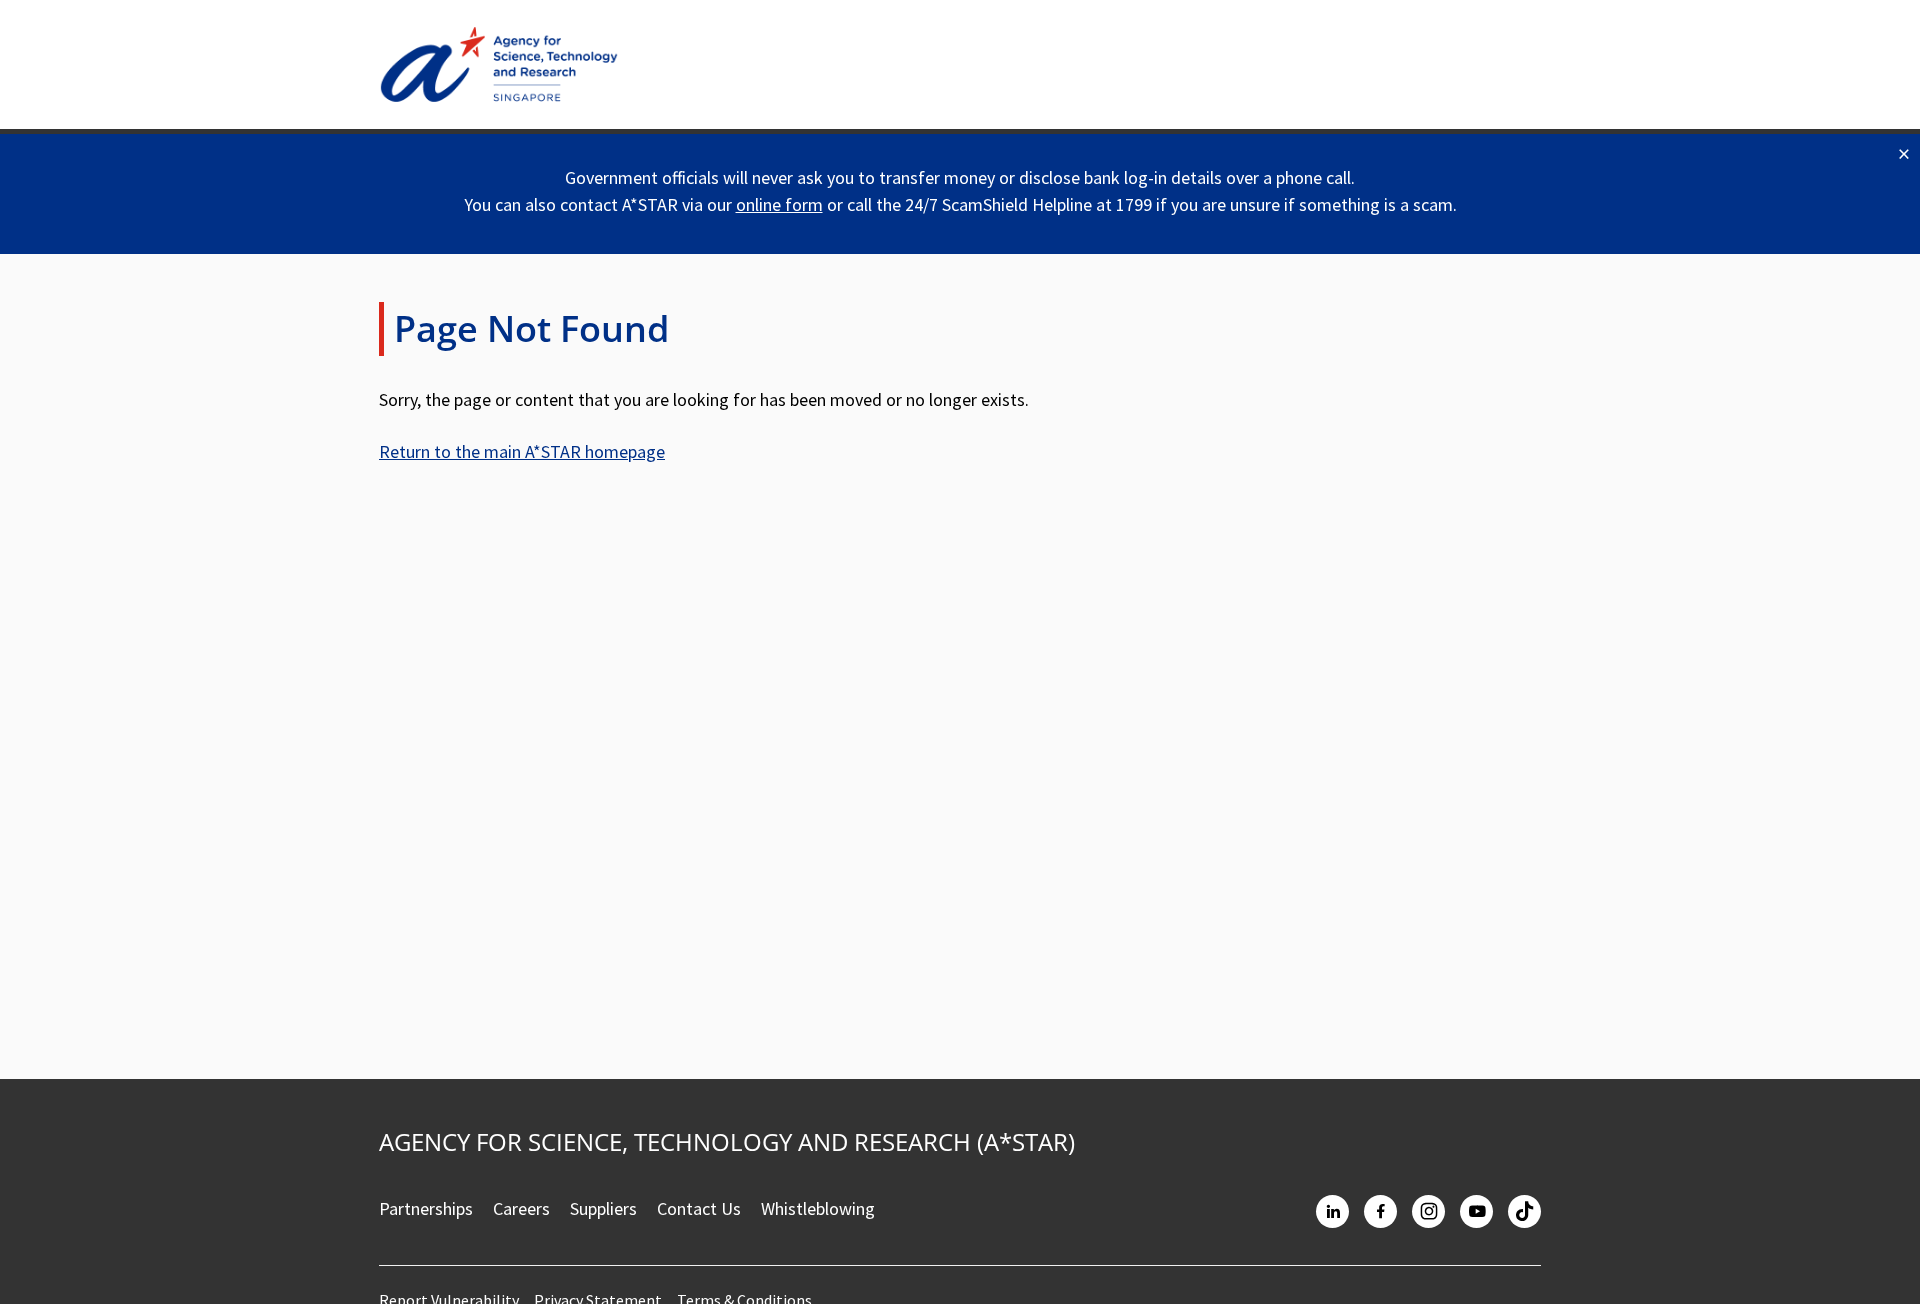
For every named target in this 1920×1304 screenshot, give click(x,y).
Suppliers (603, 1208)
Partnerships (426, 1208)
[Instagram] (1428, 1211)
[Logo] (499, 64)
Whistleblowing (818, 1208)
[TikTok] (1524, 1211)
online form (779, 204)
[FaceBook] (1380, 1211)
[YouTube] (1476, 1211)
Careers (521, 1208)
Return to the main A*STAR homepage (522, 451)
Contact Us (699, 1208)
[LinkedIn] (1332, 1211)
